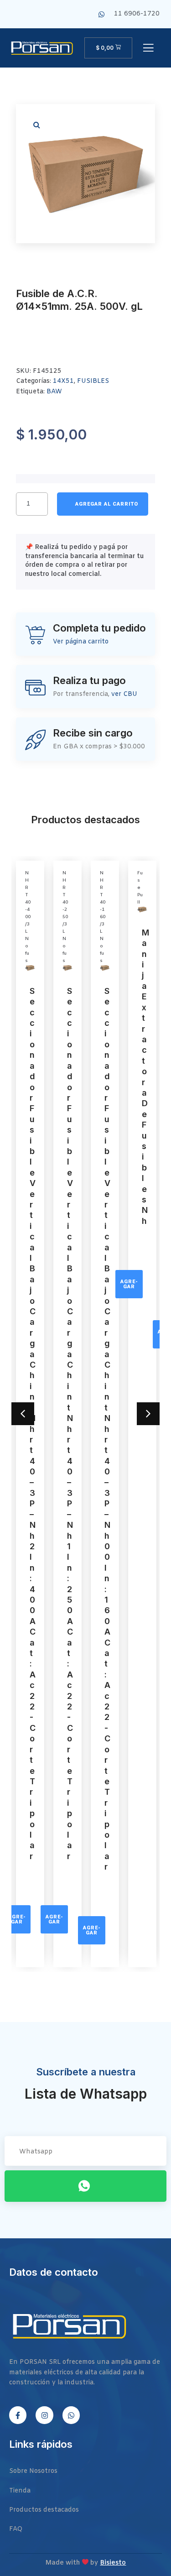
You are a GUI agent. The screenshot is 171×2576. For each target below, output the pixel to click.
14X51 (63, 381)
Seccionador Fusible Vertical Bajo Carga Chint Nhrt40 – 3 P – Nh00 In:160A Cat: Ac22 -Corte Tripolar (107, 1429)
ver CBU (124, 694)
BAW (54, 392)
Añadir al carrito (103, 504)
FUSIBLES (93, 381)
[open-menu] (148, 49)
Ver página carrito (81, 642)
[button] (36, 125)
